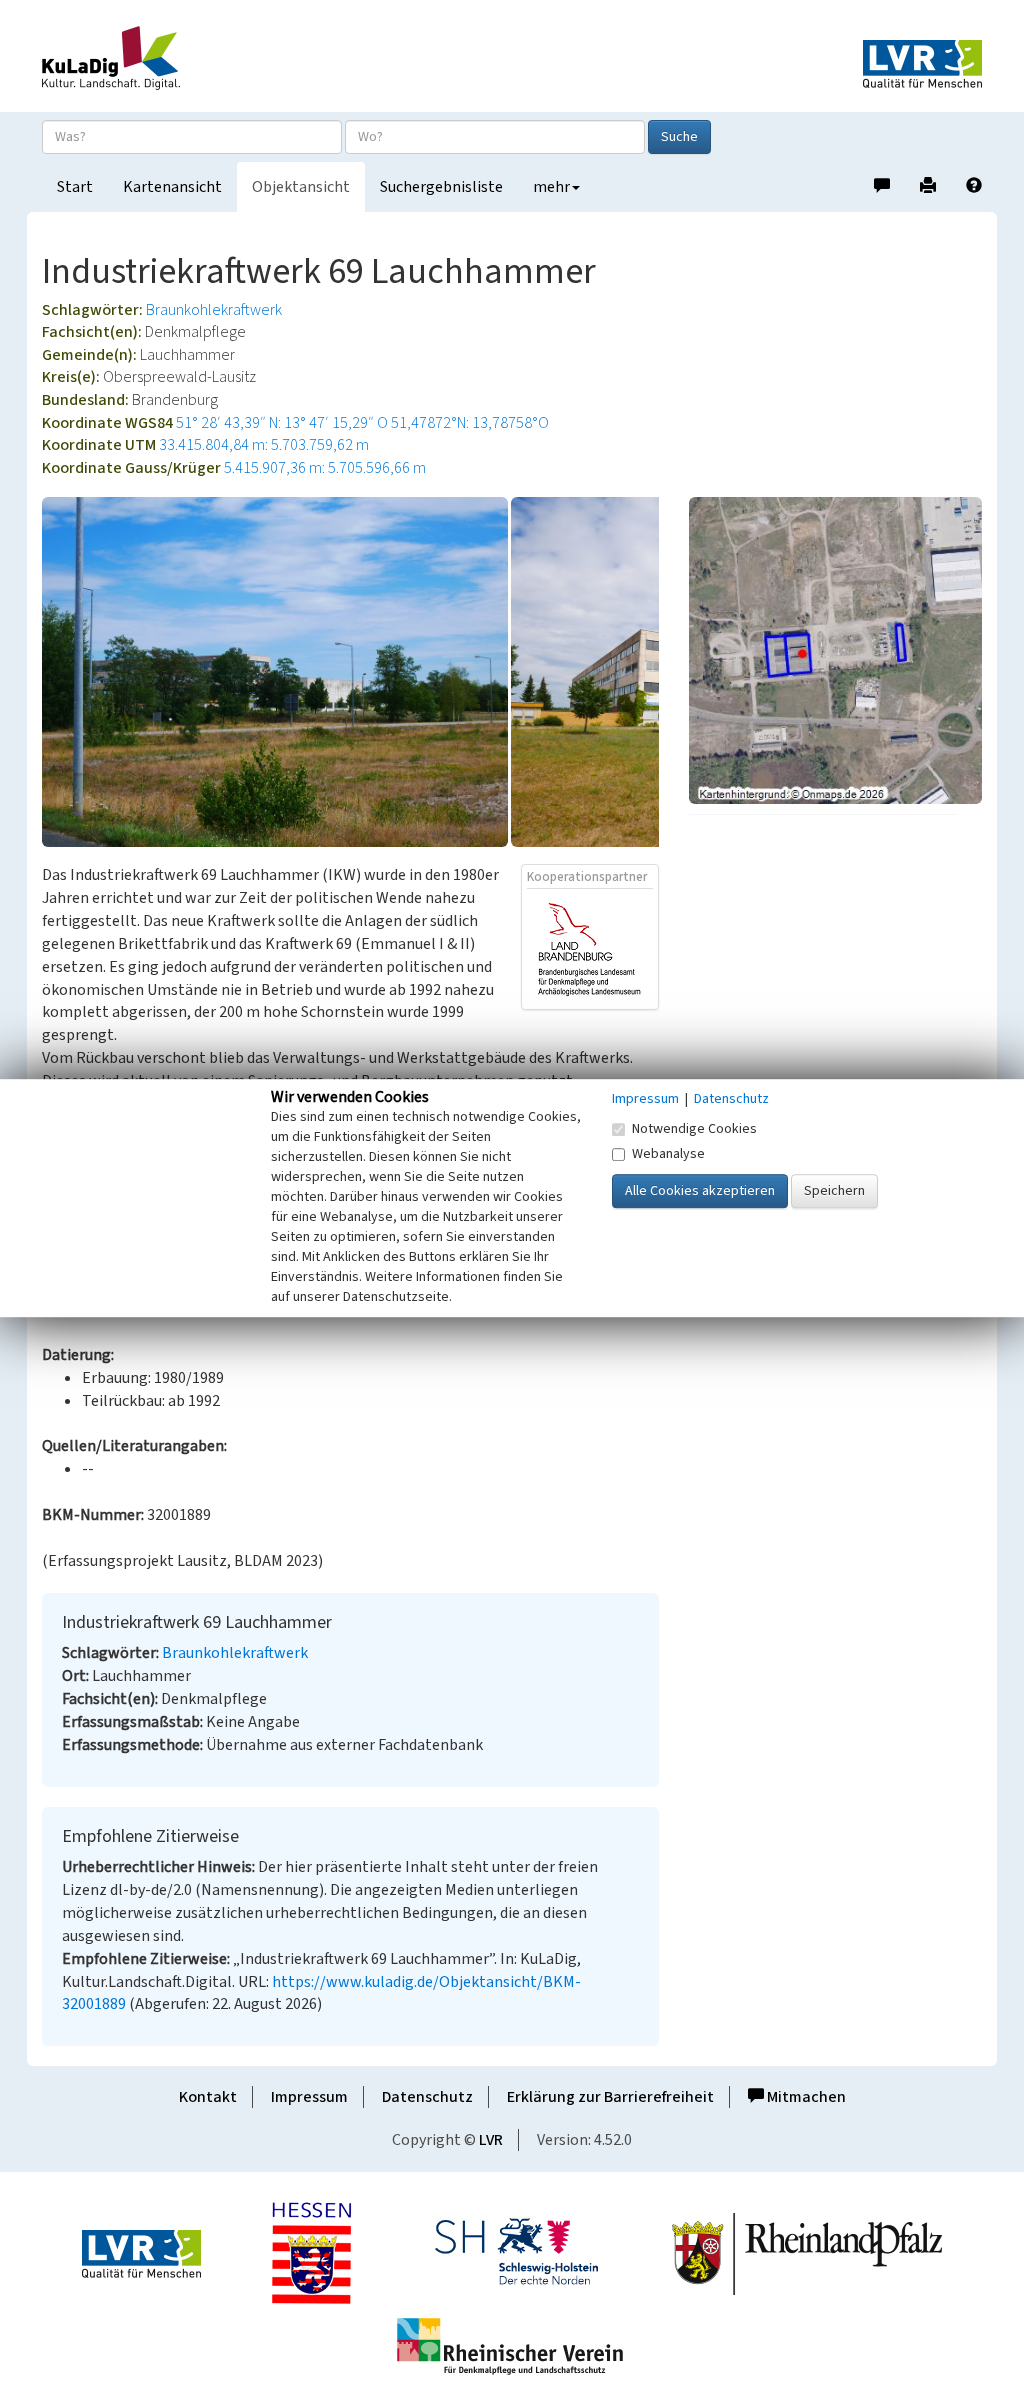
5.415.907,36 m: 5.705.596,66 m (325, 468)
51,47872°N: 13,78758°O (470, 423)
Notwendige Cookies (694, 1129)
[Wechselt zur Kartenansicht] (835, 650)
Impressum (309, 2097)
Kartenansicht (172, 187)
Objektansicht (301, 187)
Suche (679, 137)
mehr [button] (551, 187)
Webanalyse (668, 1154)
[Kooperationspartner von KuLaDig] (590, 948)
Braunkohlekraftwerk (214, 310)
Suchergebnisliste (441, 187)
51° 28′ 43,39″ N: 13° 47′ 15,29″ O (282, 423)
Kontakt (208, 2097)
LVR (491, 2140)
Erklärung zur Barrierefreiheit (610, 2097)
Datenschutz (427, 2097)
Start (75, 187)
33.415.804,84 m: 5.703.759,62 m (264, 445)
